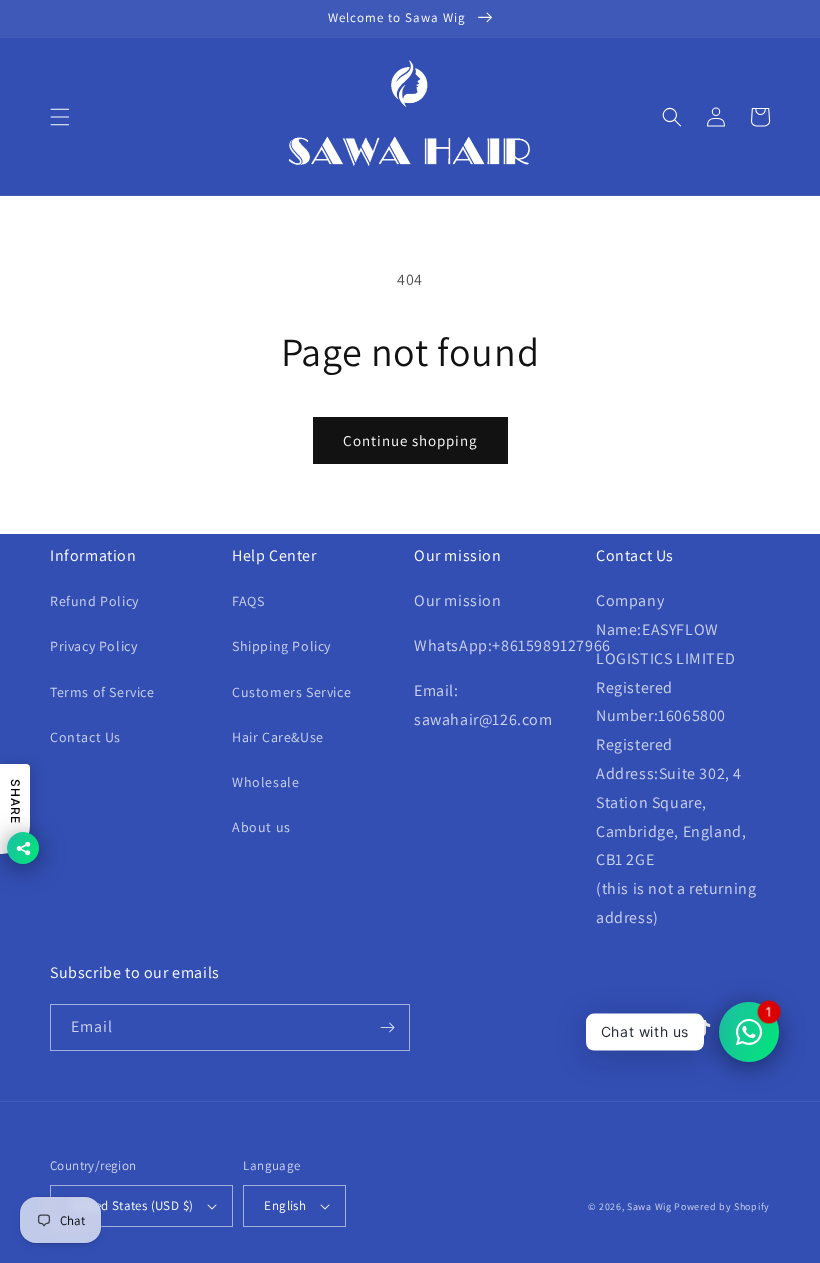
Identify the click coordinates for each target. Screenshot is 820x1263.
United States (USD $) (132, 1205)
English (285, 1205)
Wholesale (265, 782)
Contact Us (85, 737)
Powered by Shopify (722, 1206)
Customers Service (291, 692)
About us (261, 827)
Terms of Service (102, 692)
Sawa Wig (649, 1206)
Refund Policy (94, 601)
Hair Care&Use (278, 737)
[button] (60, 117)
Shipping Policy (281, 646)
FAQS (248, 601)
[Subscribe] (387, 1027)
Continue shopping (410, 440)
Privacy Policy (93, 646)
